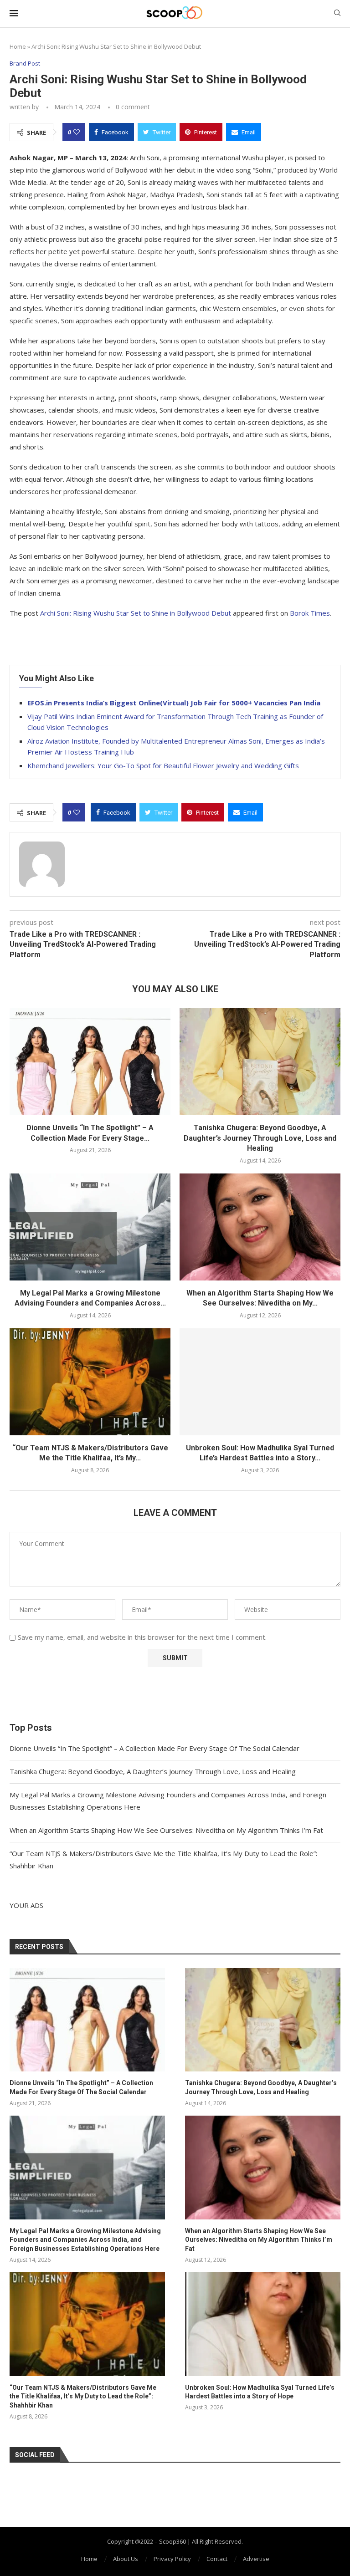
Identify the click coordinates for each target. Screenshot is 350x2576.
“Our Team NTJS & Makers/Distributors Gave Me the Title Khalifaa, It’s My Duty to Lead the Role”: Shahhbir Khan (83, 2396)
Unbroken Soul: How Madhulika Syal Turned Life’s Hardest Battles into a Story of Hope (260, 2392)
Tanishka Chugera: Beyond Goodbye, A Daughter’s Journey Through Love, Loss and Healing (260, 1138)
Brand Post (25, 64)
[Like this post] (77, 132)
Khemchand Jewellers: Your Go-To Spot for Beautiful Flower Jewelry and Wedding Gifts (163, 765)
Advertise (256, 2559)
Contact (217, 2559)
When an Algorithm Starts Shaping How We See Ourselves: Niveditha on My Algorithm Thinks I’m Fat (166, 1830)
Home (18, 46)
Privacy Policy (172, 2559)
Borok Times (310, 613)
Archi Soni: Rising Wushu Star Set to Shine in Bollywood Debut (136, 613)
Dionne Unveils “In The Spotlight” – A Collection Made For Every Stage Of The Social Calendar (154, 1748)
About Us (126, 2559)
